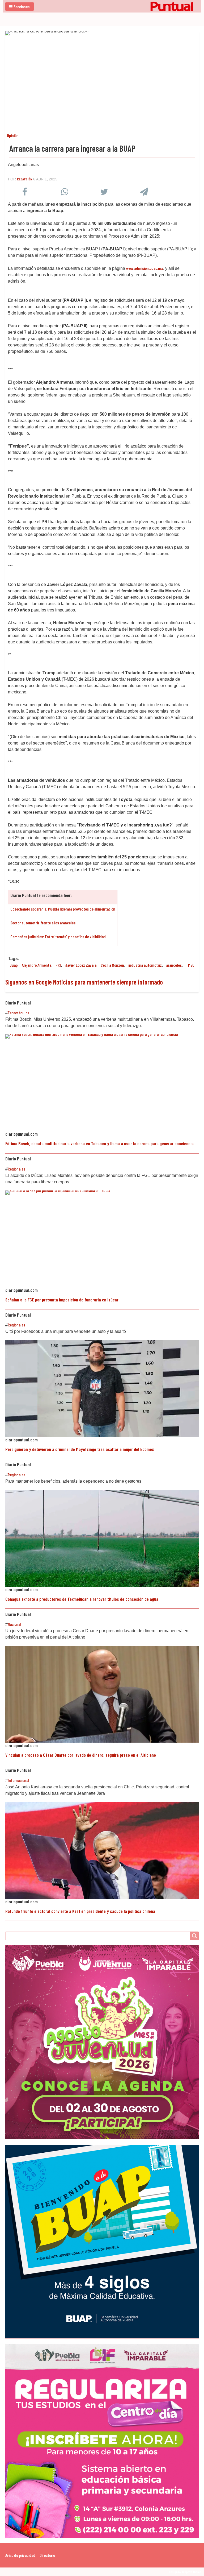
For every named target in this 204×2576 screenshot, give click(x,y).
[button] (20, 7)
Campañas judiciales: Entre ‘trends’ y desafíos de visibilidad (58, 936)
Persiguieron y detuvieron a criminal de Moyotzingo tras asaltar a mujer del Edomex (80, 1449)
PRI (58, 965)
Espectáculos (18, 1013)
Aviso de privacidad (20, 2555)
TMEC (190, 965)
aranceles (174, 965)
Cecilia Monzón (112, 965)
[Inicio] (102, 6)
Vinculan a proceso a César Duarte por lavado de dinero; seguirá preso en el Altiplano (81, 1755)
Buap (14, 965)
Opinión (13, 135)
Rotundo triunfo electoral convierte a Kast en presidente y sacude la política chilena (80, 1911)
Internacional (18, 1780)
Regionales (16, 1169)
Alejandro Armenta (37, 965)
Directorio (47, 2555)
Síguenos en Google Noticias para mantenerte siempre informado (84, 982)
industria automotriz (145, 965)
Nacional (14, 1624)
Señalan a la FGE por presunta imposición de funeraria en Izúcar (62, 1300)
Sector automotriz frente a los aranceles (43, 923)
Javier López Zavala (81, 965)
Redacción (25, 179)
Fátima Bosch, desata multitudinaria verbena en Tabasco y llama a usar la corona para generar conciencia (99, 1143)
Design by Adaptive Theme (185, 2572)
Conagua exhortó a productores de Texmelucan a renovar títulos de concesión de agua (82, 1599)
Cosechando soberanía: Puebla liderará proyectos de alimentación (63, 909)
